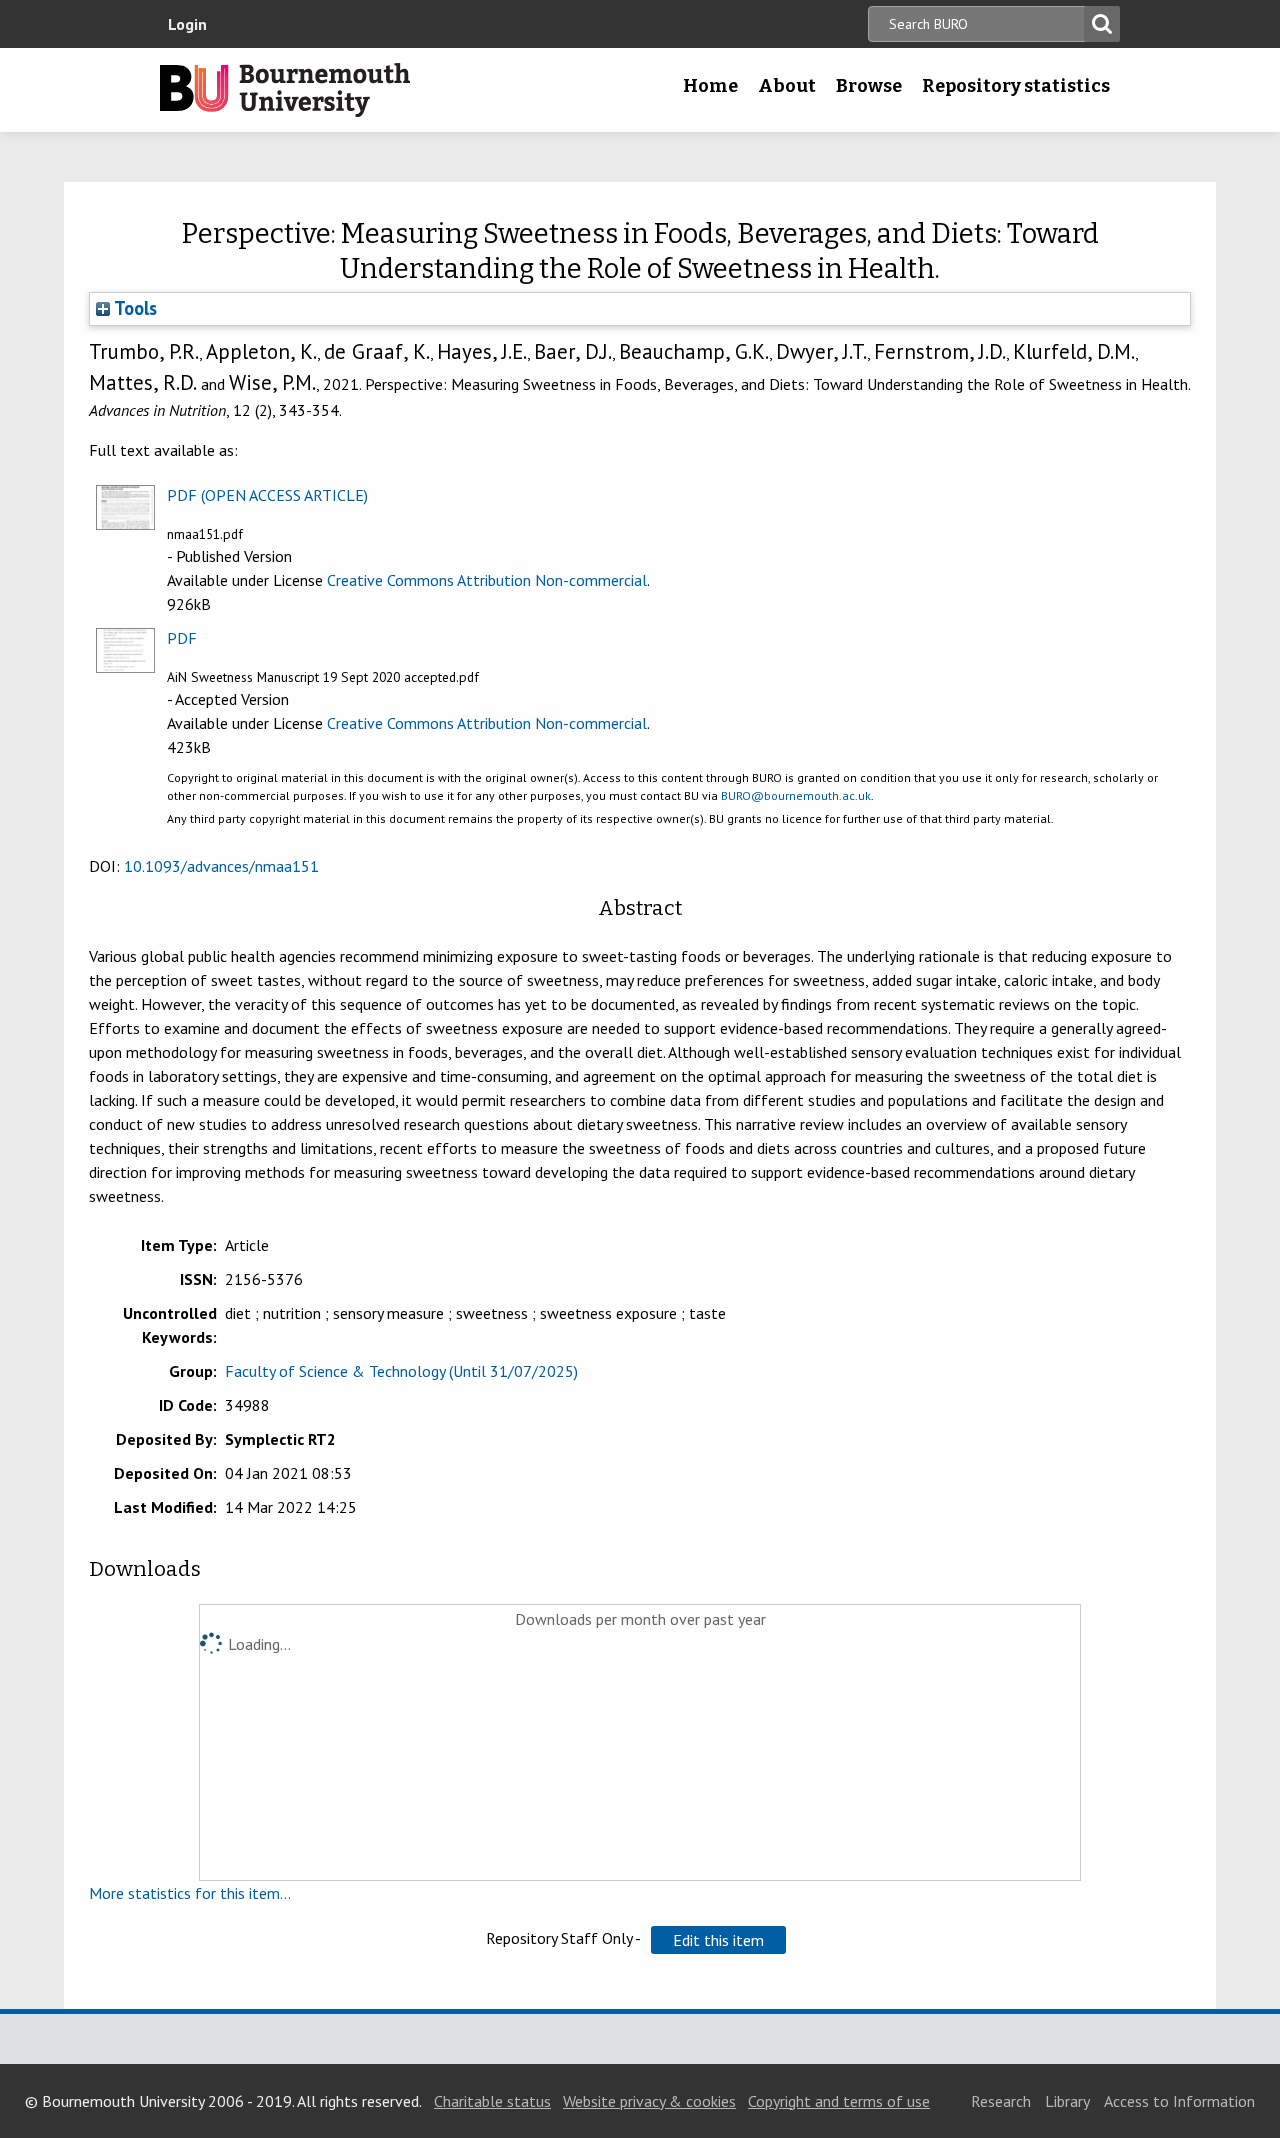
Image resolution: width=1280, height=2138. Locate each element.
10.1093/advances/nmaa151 (221, 866)
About (787, 86)
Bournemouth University (285, 90)
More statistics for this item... (190, 1893)
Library (1067, 2101)
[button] (718, 1940)
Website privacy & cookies (649, 2101)
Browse (869, 86)
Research (1001, 2101)
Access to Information (1179, 2101)
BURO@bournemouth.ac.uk (796, 795)
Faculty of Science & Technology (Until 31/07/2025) (401, 1371)
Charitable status (492, 2101)
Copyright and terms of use (839, 2101)
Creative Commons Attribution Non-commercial (487, 580)
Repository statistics (1016, 86)
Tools (133, 308)
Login (187, 24)
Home (710, 86)
